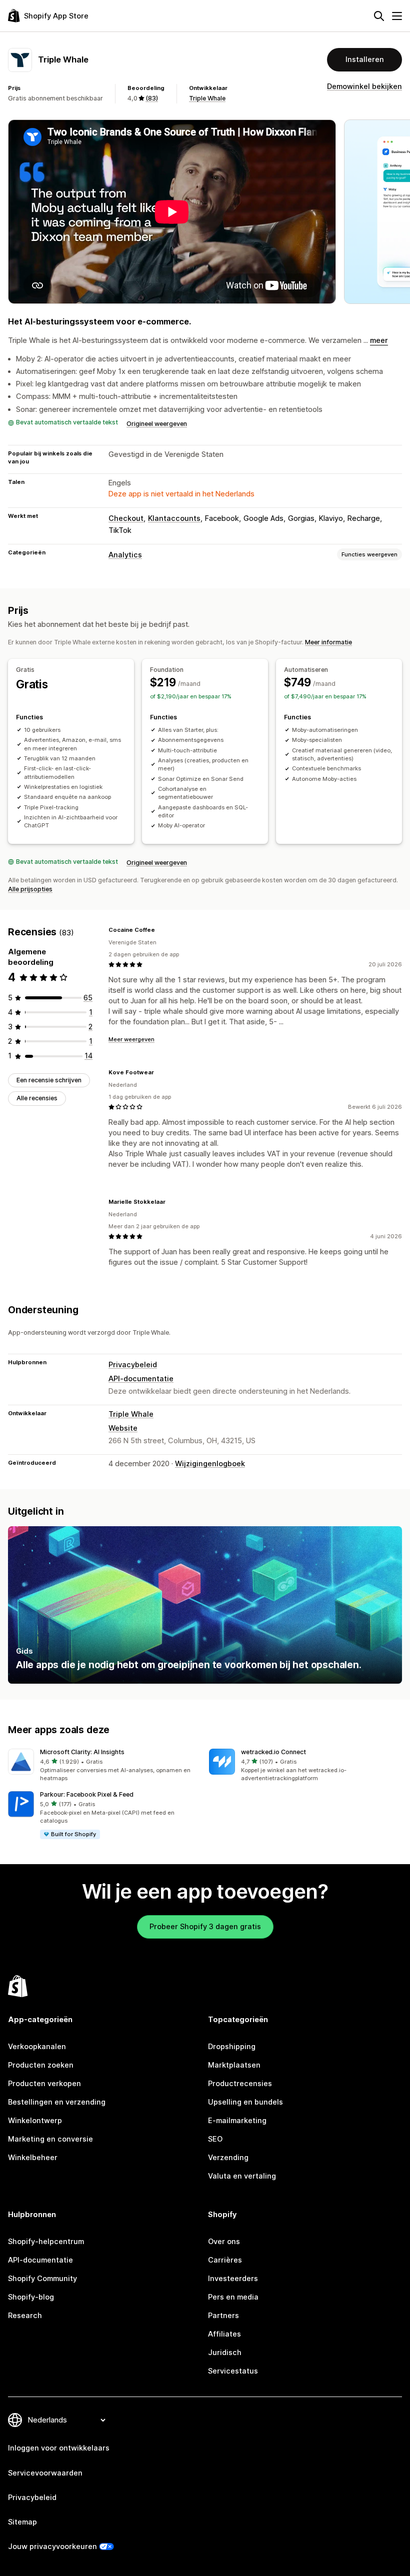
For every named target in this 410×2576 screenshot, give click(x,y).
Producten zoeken (41, 2065)
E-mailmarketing (237, 2121)
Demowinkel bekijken (364, 86)
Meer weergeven (131, 1039)
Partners (223, 2316)
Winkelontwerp (35, 2121)
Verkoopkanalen (37, 2047)
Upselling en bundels (245, 2102)
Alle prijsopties (30, 889)
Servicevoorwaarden (45, 2473)
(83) (152, 98)
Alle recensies (37, 1098)
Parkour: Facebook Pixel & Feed (87, 1794)
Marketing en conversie (50, 2139)
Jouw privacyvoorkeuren (52, 2547)
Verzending (228, 2158)
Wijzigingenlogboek (210, 1464)
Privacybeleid (133, 1365)
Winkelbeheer (33, 2158)
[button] (104, 1766)
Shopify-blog (31, 2297)
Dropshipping (232, 2047)
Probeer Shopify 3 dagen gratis (205, 1927)
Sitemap (22, 2522)
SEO (215, 2139)
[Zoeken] (379, 16)
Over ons (224, 2242)
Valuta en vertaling (242, 2176)
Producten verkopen (44, 2084)
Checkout (126, 518)
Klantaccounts (174, 518)
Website (123, 1428)
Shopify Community (42, 2279)
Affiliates (224, 2334)
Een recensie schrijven (49, 1080)
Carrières (225, 2260)
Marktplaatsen (234, 2065)
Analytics (125, 555)
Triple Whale (207, 98)
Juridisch (225, 2353)
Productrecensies (240, 2084)
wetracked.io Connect (273, 1752)
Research (25, 2316)
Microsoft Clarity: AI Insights (82, 1752)
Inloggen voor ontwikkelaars (59, 2448)
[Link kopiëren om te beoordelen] (161, 930)
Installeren (365, 59)
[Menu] (397, 16)
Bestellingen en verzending (57, 2102)
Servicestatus (233, 2371)
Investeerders (233, 2279)
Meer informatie (328, 642)
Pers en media (233, 2297)
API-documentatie (141, 1379)
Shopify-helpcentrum (46, 2242)
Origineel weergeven (157, 424)
